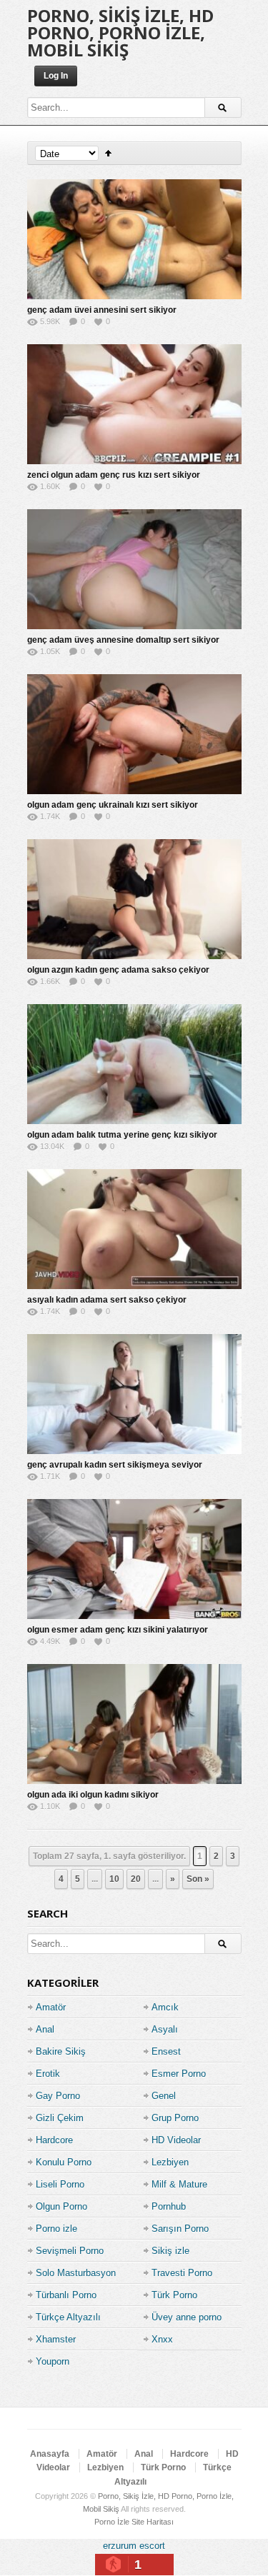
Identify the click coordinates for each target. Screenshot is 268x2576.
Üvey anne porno (187, 2317)
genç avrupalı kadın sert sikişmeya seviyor (115, 1465)
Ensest (166, 2051)
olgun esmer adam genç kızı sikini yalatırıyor (118, 1630)
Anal (45, 2029)
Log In (56, 76)
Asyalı (165, 2029)
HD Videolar (176, 2140)
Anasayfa (50, 2454)
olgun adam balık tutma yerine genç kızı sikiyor (122, 1135)
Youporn (53, 2361)
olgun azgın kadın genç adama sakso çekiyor (118, 970)
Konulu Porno (64, 2162)
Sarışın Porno (180, 2229)
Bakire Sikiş (61, 2051)
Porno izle (56, 2229)
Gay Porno (58, 2096)
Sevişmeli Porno (70, 2251)
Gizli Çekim (60, 2118)
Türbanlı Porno (66, 2295)
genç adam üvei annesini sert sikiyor (102, 310)
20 (136, 1879)
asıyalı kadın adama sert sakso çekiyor (107, 1300)
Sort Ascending (108, 153)
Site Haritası (153, 2522)
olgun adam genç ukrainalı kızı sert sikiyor (113, 805)
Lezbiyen (170, 2162)
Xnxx (162, 2339)
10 (114, 1879)
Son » (198, 1879)
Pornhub (169, 2206)
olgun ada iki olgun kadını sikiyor (93, 1795)
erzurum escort (134, 2546)
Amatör (51, 2007)
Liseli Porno (60, 2184)
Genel (164, 2096)
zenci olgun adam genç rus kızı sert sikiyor (114, 475)
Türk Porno (174, 2295)
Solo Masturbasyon (76, 2273)
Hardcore (54, 2140)
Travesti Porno (182, 2273)
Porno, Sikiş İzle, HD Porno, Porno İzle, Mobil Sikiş (120, 32)
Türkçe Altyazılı (68, 2317)
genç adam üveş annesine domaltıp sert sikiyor (123, 640)
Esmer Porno (179, 2074)
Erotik (48, 2074)
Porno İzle (112, 2522)
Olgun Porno (61, 2206)
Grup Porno (175, 2118)
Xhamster (56, 2339)
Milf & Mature (179, 2184)
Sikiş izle (170, 2251)
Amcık (165, 2007)
